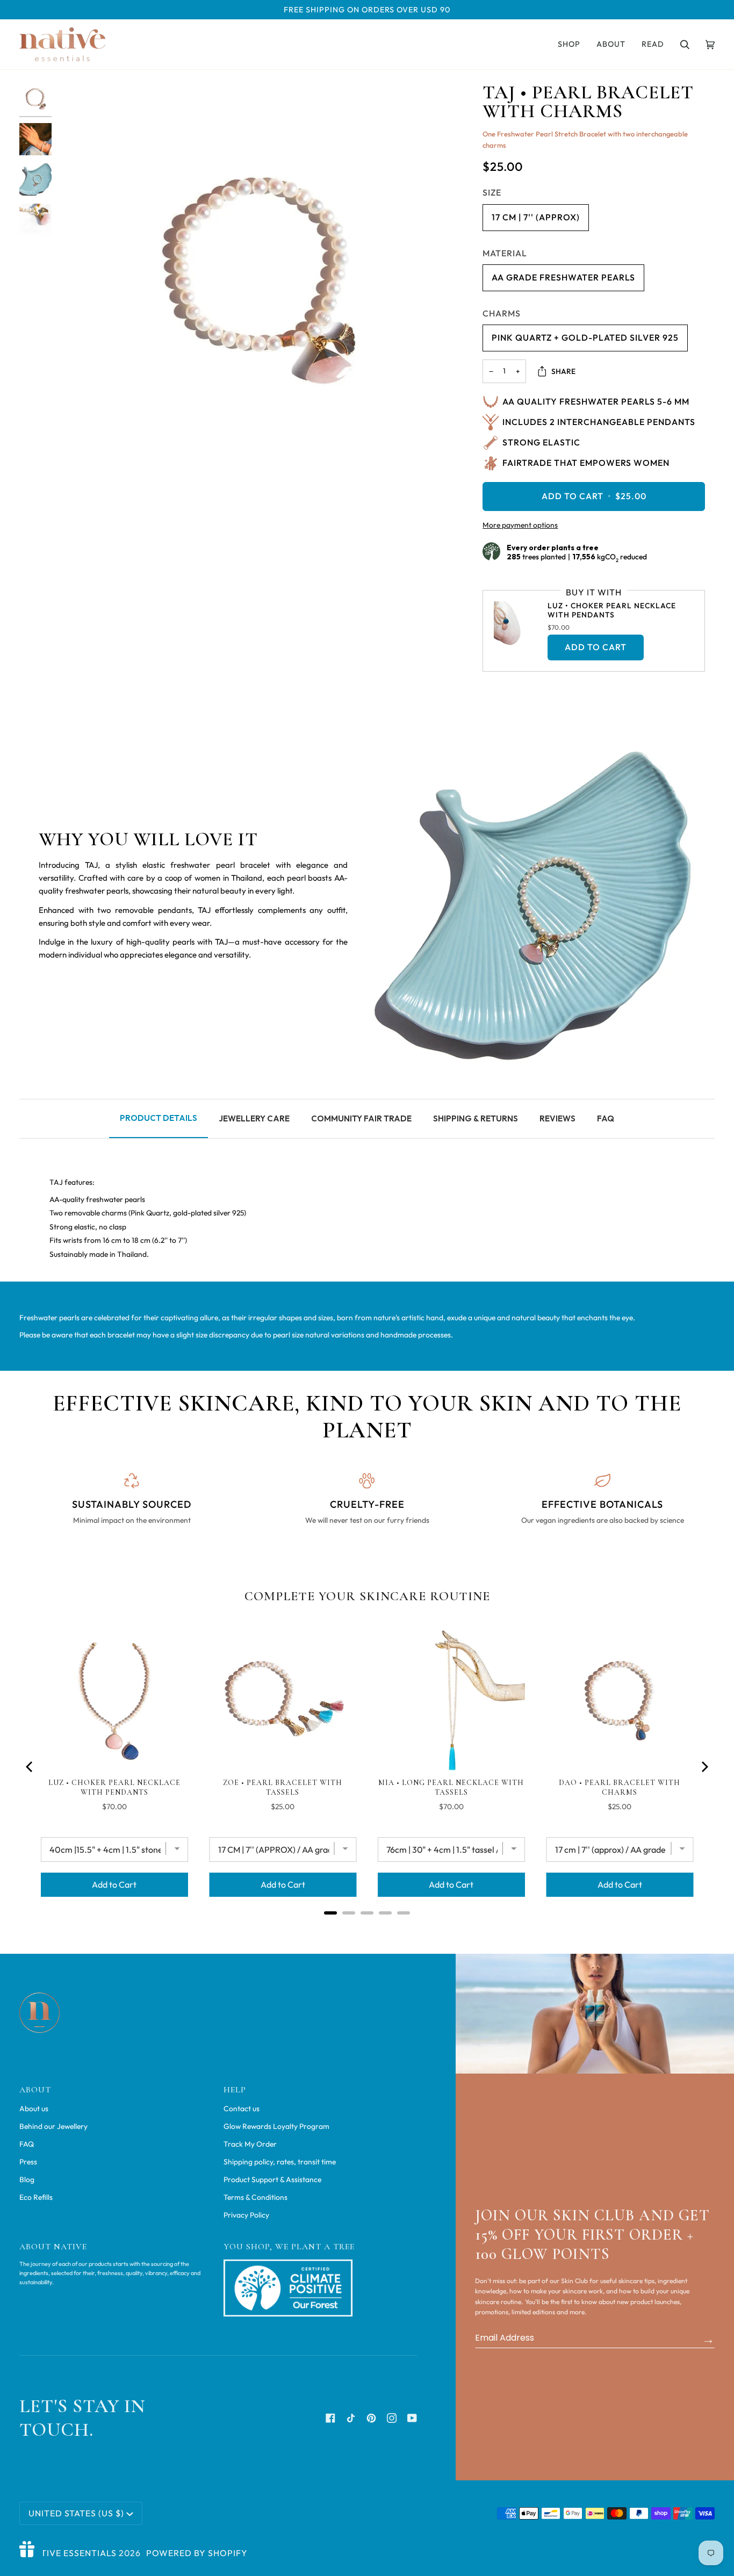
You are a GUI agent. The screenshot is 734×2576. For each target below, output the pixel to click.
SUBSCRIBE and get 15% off (708, 2339)
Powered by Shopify (197, 2553)
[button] (569, 44)
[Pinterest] (371, 2418)
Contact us (242, 2109)
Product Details (159, 1118)
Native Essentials (73, 2553)
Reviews (557, 1118)
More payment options (520, 525)
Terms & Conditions (256, 2197)
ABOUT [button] (35, 2090)
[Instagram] (392, 2418)
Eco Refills (36, 2197)
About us (34, 2109)
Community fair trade (361, 1118)
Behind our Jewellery (53, 2126)
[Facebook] (330, 2418)
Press (28, 2162)
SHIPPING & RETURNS (476, 1118)
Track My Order (250, 2144)
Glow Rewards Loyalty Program (276, 2126)
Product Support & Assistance (272, 2179)
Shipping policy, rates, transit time (280, 2162)
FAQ (606, 1118)
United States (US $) (76, 2513)
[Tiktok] (351, 2418)
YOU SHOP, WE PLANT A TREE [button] (289, 2247)
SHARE (563, 371)
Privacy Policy (246, 2215)
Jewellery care (254, 1118)
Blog (27, 2179)
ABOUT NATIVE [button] (53, 2247)
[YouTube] (412, 2418)
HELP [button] (235, 2090)
